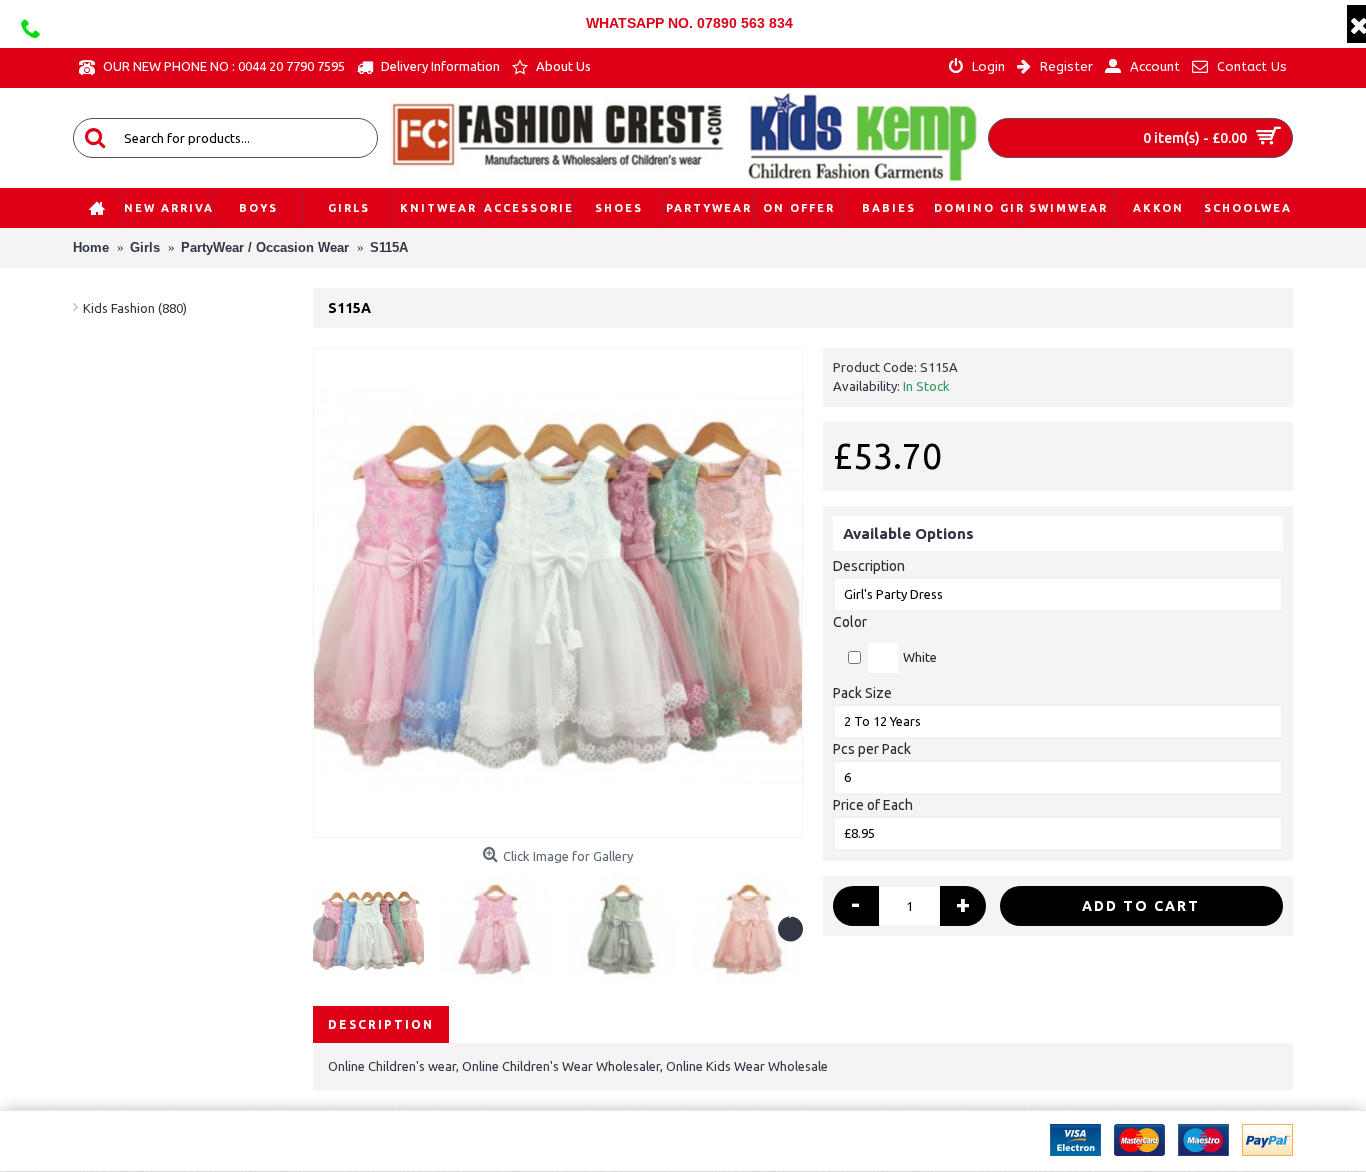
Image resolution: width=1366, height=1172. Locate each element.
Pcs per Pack (872, 749)
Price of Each (873, 805)
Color (850, 622)
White (920, 657)
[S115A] (558, 593)
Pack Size (862, 693)
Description (869, 566)
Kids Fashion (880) (135, 308)
